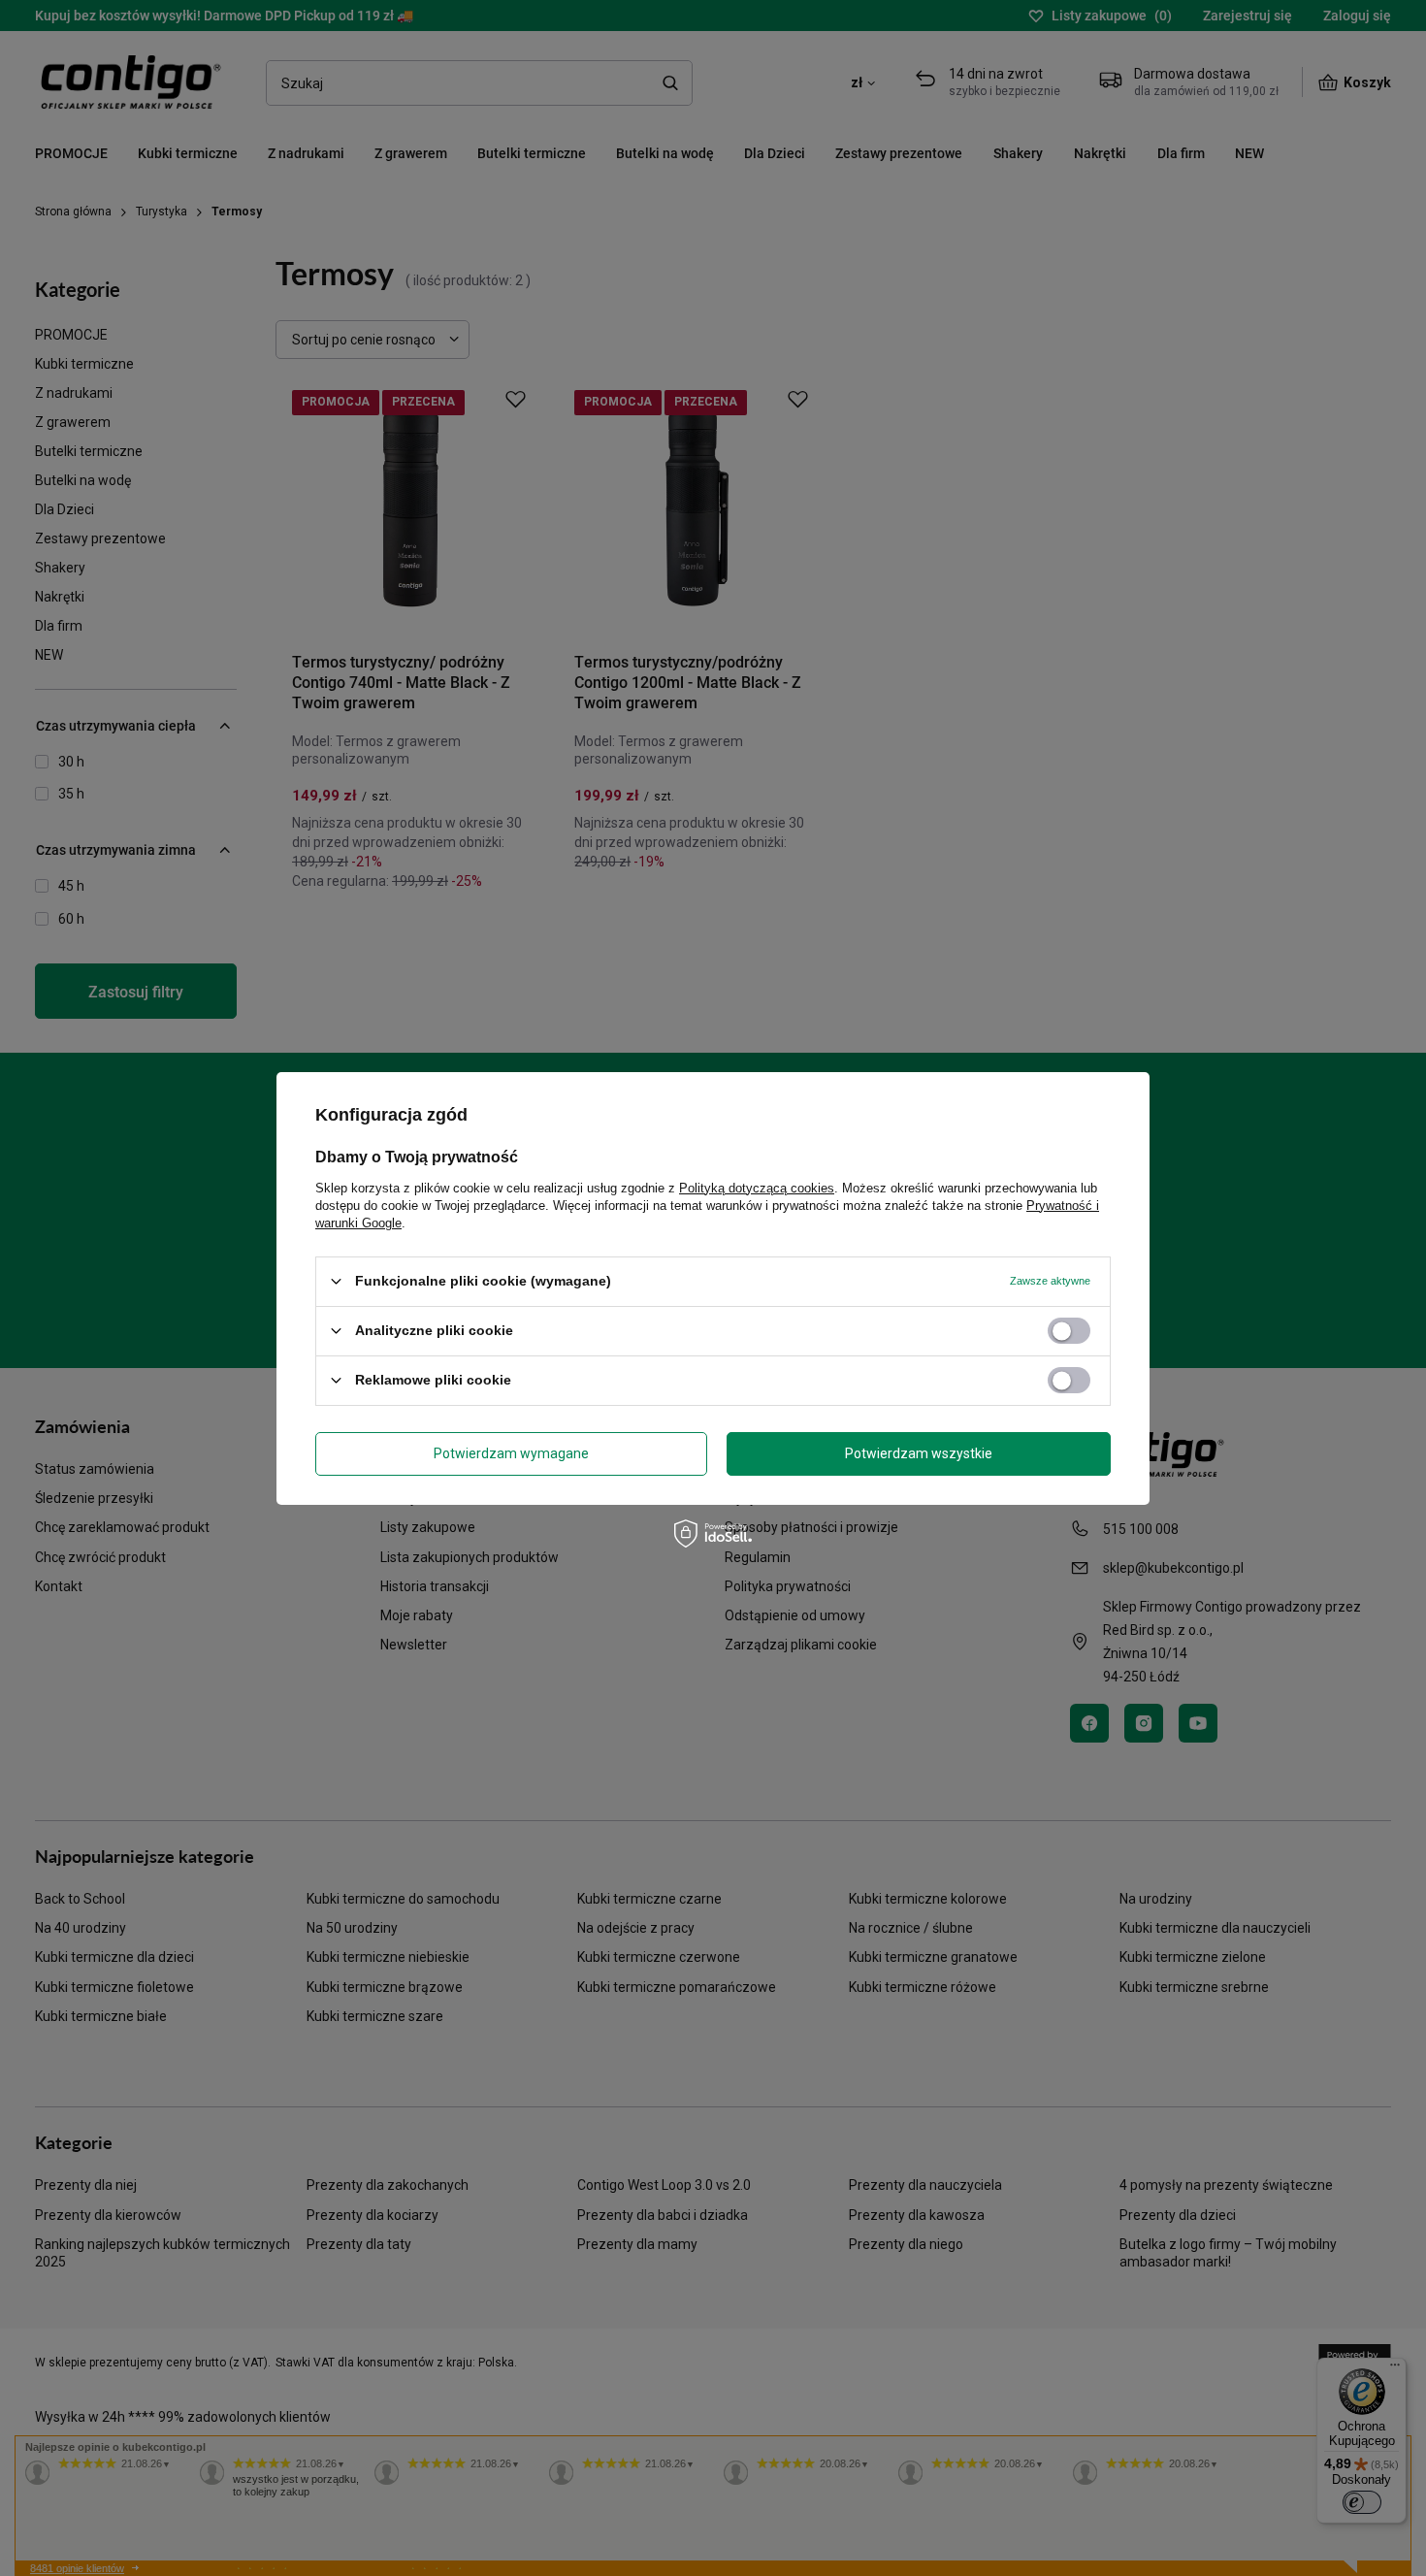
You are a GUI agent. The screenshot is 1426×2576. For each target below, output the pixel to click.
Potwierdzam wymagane (511, 1453)
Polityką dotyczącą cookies (757, 1187)
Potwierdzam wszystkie (919, 1453)
